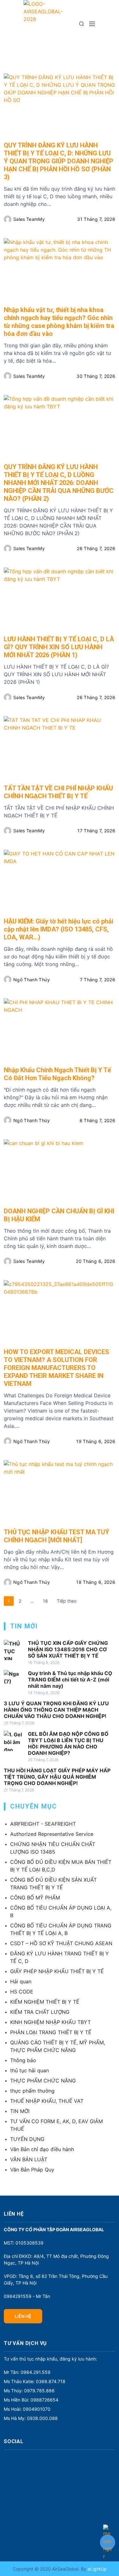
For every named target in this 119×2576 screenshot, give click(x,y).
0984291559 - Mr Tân (27, 2296)
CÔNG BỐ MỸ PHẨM (35, 1898)
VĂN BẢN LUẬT (29, 2159)
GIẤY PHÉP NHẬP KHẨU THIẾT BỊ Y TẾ (57, 1971)
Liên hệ (23, 2316)
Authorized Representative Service (52, 1834)
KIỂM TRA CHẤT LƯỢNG (40, 2012)
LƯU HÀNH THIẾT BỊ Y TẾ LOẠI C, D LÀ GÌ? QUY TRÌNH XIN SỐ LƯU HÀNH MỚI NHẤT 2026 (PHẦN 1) (59, 647)
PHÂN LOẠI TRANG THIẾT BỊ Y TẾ (51, 2032)
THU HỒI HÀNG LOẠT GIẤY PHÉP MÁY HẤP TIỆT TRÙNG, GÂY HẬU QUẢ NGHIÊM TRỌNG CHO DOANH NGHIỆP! (57, 1777)
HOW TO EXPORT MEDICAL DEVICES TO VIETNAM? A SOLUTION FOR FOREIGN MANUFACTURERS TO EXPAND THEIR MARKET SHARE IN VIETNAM (56, 1368)
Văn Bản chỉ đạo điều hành (42, 2149)
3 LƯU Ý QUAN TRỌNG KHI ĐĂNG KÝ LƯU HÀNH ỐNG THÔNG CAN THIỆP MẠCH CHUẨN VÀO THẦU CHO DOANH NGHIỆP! (56, 1710)
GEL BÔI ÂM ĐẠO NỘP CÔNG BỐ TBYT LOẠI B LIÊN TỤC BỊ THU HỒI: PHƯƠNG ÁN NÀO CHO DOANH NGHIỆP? (68, 1743)
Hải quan (21, 1981)
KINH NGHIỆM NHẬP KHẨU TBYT (50, 2022)
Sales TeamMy (29, 219)
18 (45, 1601)
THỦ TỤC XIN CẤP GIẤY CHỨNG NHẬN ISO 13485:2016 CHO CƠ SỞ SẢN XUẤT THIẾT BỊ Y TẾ (68, 1649)
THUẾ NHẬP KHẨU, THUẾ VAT (47, 2101)
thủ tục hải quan (30, 2070)
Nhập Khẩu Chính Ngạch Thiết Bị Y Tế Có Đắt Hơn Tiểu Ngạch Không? (57, 1074)
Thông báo (23, 2060)
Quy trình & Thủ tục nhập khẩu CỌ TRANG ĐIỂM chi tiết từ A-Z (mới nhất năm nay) (70, 1680)
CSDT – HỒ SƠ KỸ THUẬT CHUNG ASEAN (61, 1943)
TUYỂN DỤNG (27, 2139)
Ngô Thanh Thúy (32, 980)
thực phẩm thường (32, 2091)
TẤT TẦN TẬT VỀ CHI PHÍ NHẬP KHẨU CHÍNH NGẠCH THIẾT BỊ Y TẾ (58, 792)
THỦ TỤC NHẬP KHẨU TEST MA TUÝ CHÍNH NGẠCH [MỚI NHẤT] (56, 1536)
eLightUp (96, 2569)
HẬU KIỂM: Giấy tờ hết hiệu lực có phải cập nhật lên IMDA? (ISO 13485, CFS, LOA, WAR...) (59, 929)
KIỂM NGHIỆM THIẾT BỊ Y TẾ (45, 2002)
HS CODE (22, 1992)
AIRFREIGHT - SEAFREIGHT (43, 1824)
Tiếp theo (67, 1601)
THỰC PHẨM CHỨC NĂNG (43, 2081)
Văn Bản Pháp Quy (32, 2170)
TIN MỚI (20, 2111)
